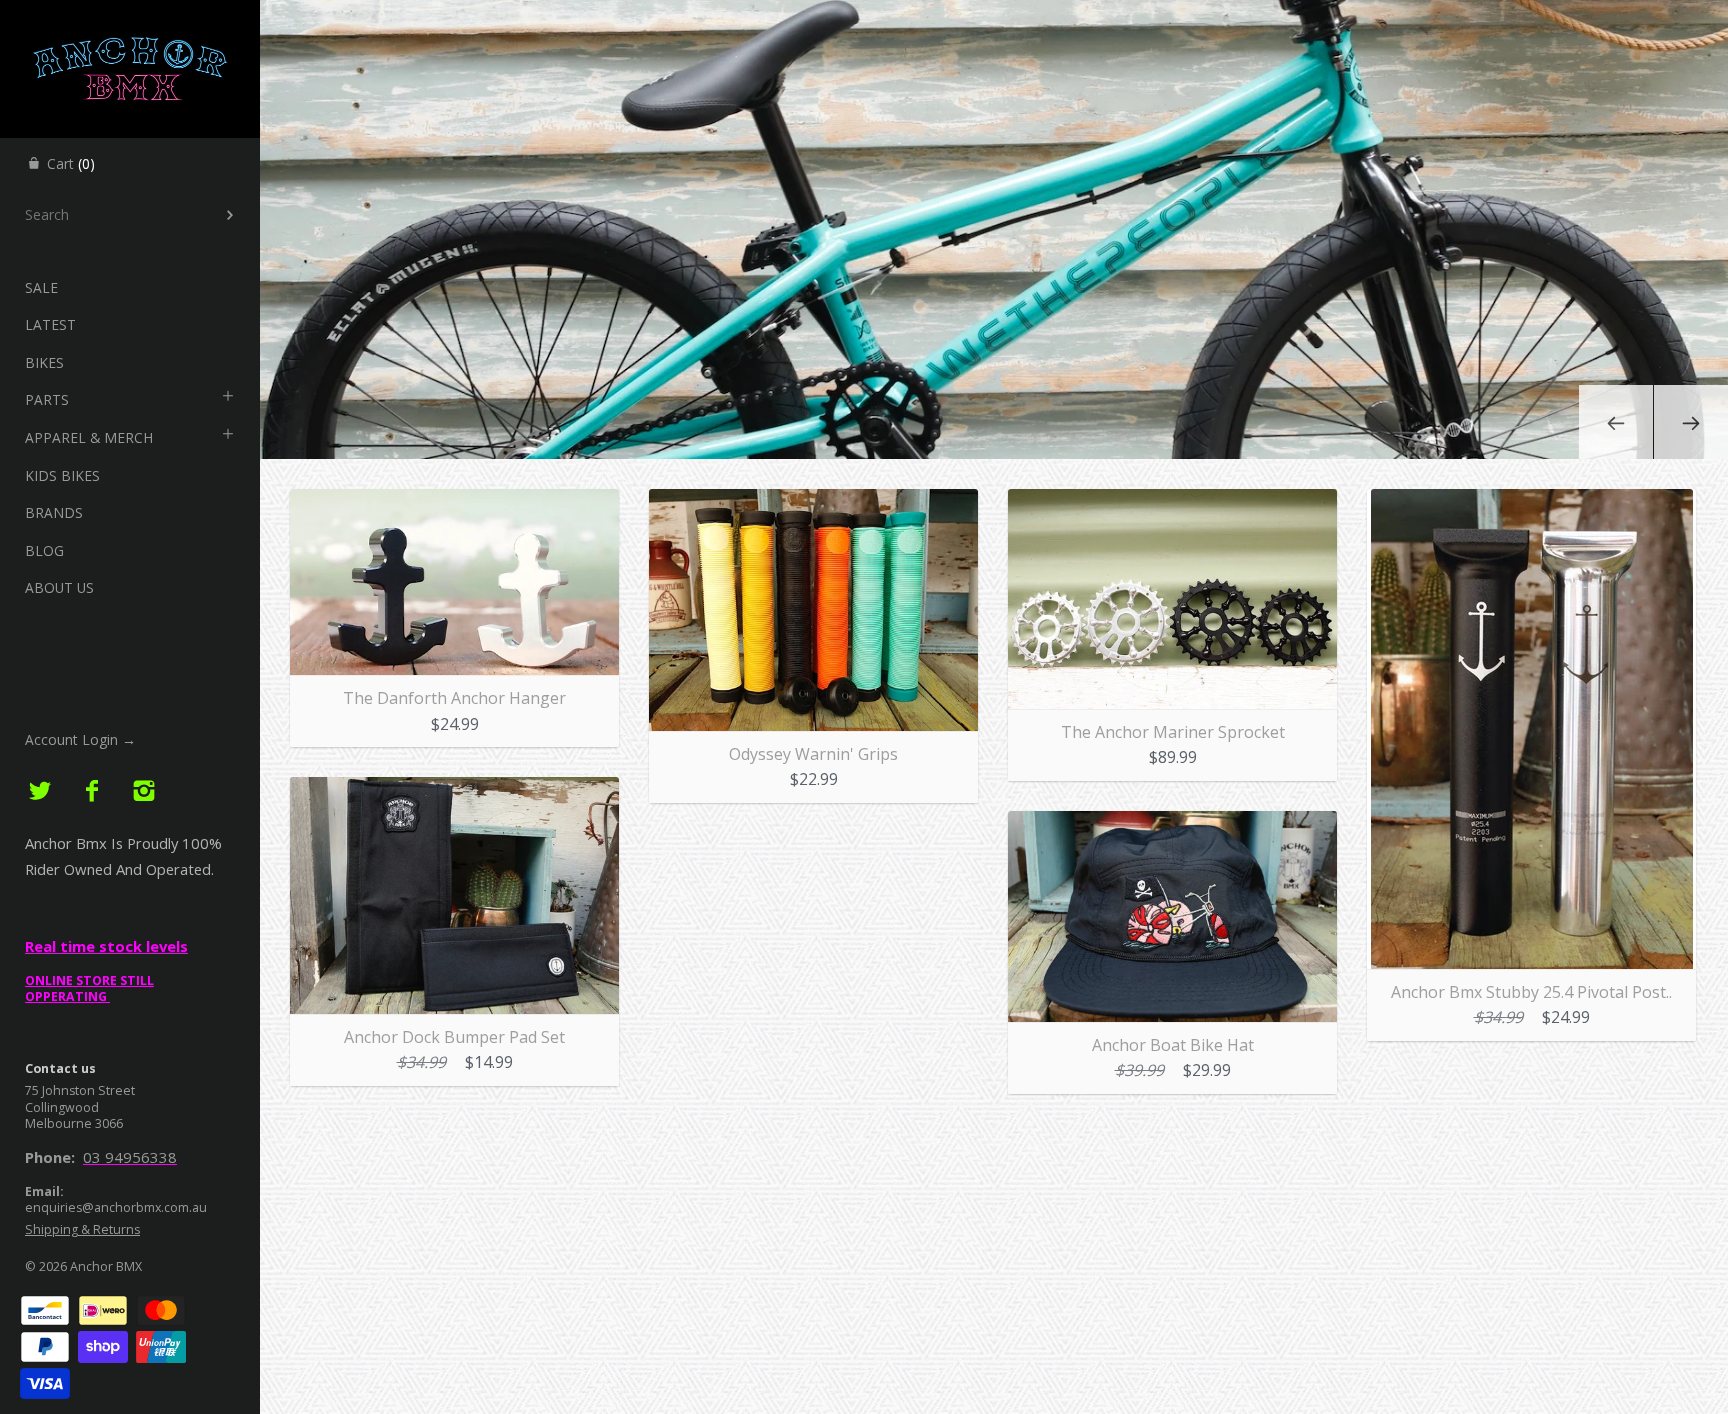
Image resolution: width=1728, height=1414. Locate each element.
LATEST (50, 324)
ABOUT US (59, 587)
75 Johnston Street (80, 1090)
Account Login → (80, 739)
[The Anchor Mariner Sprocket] (1172, 501)
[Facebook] (92, 791)
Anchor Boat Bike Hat (1173, 1045)
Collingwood (62, 1107)
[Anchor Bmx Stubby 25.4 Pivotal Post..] (1532, 501)
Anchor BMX (106, 1266)
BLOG (44, 550)
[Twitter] (40, 791)
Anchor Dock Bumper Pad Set (454, 1037)
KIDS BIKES (62, 475)
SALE (41, 287)
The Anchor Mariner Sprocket (1173, 732)
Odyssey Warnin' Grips (813, 754)
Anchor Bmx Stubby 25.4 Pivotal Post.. (1531, 992)
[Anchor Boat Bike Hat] (1172, 823)
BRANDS (54, 512)
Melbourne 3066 (74, 1123)
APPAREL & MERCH (89, 437)
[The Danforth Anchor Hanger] (454, 501)
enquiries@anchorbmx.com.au (116, 1207)
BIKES (44, 362)
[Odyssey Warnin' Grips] (813, 501)
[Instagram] (143, 791)
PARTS (47, 399)
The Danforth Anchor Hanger (454, 698)
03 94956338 (130, 1157)
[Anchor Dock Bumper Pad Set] (454, 789)
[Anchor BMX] (130, 18)
